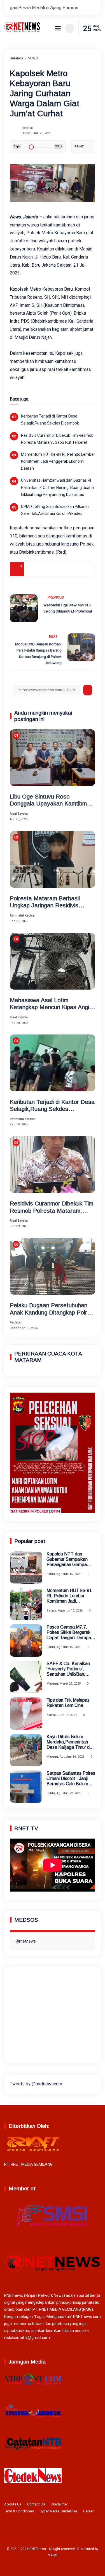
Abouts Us (13, 2504)
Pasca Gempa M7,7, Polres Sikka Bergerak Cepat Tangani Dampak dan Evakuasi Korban (70, 1633)
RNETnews (38, 2549)
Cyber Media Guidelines (59, 2511)
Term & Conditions (19, 2511)
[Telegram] (59, 569)
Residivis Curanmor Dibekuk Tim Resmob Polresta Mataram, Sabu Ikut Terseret (57, 439)
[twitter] (43, 2530)
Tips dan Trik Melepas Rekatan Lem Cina (68, 1703)
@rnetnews (26, 1941)
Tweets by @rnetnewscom (36, 2084)
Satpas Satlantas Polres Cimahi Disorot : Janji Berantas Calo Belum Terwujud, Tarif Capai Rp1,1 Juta (71, 1779)
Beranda (17, 58)
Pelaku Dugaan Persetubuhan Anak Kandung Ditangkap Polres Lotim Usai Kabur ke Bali (52, 1309)
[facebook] (31, 569)
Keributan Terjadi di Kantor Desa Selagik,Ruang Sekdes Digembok (50, 420)
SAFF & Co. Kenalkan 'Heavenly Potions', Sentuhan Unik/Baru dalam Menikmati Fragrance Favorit (68, 1669)
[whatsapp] (73, 569)
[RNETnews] (22, 31)
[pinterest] (87, 569)
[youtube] (69, 2530)
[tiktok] (60, 2530)
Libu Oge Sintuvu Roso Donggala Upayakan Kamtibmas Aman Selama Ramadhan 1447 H (52, 800)
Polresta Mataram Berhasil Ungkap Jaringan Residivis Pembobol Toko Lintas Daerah (49, 902)
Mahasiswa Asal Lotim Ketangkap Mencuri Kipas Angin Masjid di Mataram (51, 1004)
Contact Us (36, 2504)
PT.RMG (53, 2555)
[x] (45, 569)
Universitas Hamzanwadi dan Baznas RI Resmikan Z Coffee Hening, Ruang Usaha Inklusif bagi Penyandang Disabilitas (57, 487)
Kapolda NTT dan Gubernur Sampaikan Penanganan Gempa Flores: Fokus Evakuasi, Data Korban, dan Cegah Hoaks (70, 1560)
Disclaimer (59, 2504)
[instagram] (52, 2530)
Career (88, 2511)
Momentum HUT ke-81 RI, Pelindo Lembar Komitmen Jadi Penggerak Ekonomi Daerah (58, 461)
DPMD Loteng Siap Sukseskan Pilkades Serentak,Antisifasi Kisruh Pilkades (55, 510)
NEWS (33, 58)
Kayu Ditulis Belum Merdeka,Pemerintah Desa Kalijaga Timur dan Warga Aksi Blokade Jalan (70, 1742)
